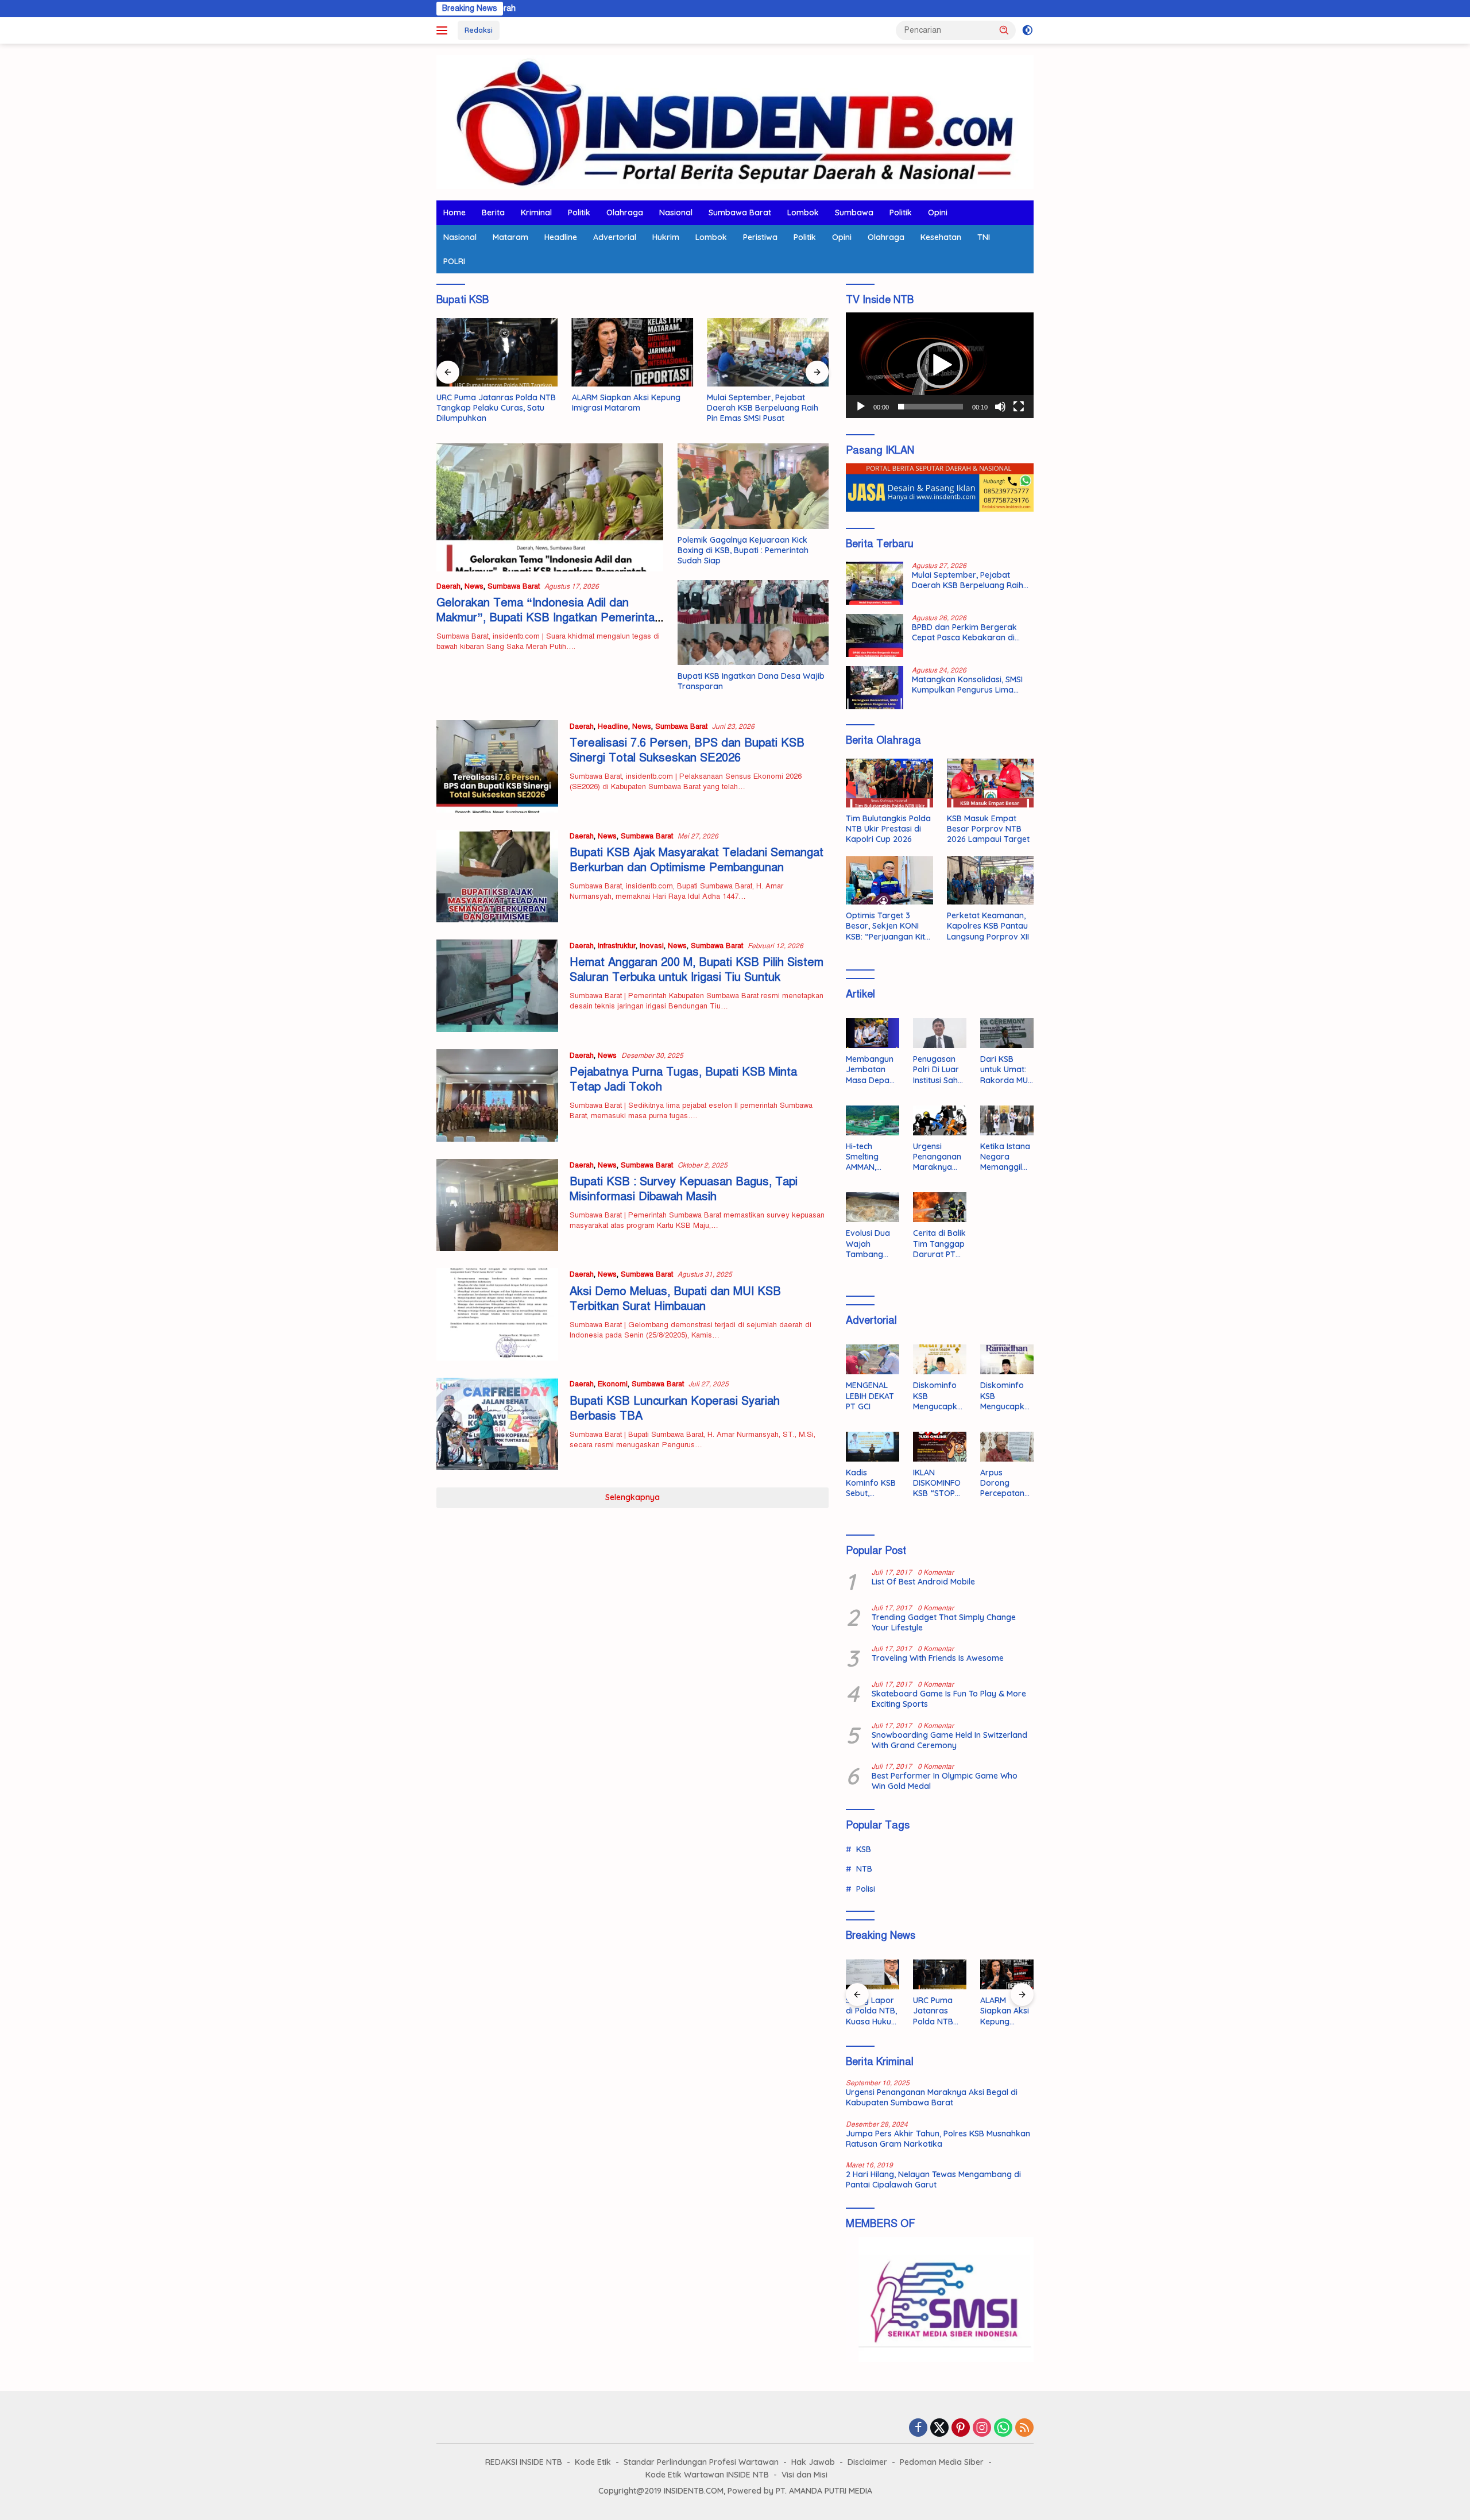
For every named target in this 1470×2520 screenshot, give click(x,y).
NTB (864, 1869)
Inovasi (652, 946)
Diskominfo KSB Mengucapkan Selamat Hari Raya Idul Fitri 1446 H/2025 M (938, 1396)
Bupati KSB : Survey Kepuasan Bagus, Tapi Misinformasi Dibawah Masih (684, 1189)
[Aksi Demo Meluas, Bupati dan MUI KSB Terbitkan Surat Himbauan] (497, 1314)
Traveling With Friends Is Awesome (938, 1658)
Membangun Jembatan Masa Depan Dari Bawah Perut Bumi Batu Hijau (870, 1070)
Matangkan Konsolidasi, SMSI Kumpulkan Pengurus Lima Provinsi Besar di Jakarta (967, 685)
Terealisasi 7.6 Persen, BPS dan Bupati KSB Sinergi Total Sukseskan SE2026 (687, 750)
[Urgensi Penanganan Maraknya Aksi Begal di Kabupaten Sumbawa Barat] (940, 1120)
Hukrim (666, 237)
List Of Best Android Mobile (923, 1582)
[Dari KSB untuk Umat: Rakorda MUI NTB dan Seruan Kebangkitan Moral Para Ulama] (1007, 1033)
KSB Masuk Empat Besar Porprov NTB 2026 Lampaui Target (988, 829)
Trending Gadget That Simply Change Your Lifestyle (944, 1622)
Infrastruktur (617, 946)
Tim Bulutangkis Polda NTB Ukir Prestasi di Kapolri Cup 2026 (888, 829)
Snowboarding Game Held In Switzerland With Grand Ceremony (949, 1740)
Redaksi (479, 30)
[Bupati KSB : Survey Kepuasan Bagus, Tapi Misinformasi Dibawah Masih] (497, 1205)
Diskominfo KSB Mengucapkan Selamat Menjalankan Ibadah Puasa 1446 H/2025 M (1007, 1396)
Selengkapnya (633, 1497)
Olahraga (625, 212)
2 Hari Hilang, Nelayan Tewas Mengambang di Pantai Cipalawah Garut (933, 2179)
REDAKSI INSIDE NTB (524, 2462)
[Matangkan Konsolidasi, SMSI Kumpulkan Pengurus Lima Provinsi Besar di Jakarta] (875, 688)
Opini (938, 212)
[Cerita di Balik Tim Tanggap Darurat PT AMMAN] (940, 1207)
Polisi (866, 1889)
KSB (864, 1849)
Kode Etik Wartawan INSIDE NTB (707, 2475)
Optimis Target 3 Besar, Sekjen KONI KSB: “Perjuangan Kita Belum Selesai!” (888, 926)
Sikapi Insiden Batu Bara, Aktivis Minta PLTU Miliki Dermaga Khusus (1006, 2011)
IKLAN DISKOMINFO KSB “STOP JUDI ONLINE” (939, 1483)
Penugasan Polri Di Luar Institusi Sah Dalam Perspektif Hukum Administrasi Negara (937, 1070)
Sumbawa (854, 212)
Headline (561, 237)
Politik (579, 212)
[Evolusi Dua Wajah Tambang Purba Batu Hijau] (873, 1207)
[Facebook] (918, 2429)
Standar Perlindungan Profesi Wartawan (701, 2462)
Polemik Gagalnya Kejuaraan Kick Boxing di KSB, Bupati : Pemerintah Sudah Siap (743, 550)
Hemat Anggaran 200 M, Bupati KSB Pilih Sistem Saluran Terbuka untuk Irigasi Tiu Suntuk (697, 970)
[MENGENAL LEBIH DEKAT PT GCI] (873, 1359)
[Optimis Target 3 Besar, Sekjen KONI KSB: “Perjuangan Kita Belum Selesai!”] (889, 881)
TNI (984, 237)
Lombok (803, 212)
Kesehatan (941, 237)
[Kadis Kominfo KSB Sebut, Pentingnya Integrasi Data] (873, 1447)
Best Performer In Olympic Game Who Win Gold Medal (945, 1781)
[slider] (931, 407)
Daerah (448, 586)
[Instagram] (982, 2429)
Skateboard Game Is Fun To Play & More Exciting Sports (949, 1699)
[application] (940, 365)
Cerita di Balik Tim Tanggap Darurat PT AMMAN (939, 1244)
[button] (1004, 30)
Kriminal (536, 212)
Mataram (510, 237)
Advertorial (615, 237)
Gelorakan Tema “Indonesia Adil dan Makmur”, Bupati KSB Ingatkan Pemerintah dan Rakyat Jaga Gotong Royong (549, 618)
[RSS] (1024, 2429)
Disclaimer (867, 2462)
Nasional (676, 212)
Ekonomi (613, 1384)
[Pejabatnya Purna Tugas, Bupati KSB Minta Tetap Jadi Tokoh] (497, 1095)
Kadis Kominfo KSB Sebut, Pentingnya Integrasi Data (871, 1483)
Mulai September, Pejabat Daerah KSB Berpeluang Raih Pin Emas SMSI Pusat (763, 408)
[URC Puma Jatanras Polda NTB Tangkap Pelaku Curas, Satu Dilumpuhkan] (497, 352)
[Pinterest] (961, 2429)
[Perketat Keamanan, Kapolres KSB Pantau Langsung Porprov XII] (990, 881)
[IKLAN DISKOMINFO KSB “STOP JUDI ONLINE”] (940, 1447)
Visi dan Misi (804, 2475)
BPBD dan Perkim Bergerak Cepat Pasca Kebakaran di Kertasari (964, 632)
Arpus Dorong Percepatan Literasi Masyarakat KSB (1003, 1483)
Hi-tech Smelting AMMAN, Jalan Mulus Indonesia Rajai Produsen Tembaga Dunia (868, 1157)
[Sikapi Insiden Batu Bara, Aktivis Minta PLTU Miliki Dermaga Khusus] (1007, 1974)
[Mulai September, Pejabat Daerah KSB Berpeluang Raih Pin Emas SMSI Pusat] (768, 352)
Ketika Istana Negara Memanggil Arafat (1005, 1157)
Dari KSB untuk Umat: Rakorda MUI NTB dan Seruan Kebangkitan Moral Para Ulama (1005, 1070)
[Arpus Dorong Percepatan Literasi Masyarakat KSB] (1007, 1447)
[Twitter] (939, 2429)
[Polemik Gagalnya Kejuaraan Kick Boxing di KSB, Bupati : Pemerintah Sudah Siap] (753, 486)
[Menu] (444, 30)
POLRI (454, 261)
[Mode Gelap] (1028, 30)
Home (454, 212)
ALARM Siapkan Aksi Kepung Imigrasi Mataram (626, 403)
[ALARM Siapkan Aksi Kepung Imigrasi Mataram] (633, 352)
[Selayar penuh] (1019, 407)
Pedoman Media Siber (942, 2462)
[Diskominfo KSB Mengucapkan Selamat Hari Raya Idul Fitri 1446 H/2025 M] (940, 1359)
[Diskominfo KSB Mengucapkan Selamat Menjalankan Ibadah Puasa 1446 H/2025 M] (1007, 1359)
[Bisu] (1000, 407)
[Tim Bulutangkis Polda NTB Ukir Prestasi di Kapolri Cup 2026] (889, 783)
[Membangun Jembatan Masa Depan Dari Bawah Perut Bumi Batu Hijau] (873, 1033)
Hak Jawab (813, 2462)
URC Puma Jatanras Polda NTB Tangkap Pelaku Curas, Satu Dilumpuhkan (496, 408)
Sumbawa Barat (740, 212)
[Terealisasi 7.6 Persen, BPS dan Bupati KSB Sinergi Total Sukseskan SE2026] (497, 766)
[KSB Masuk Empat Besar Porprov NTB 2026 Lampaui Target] (990, 783)
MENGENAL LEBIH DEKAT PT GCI (870, 1396)
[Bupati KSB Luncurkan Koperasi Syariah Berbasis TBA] (497, 1424)
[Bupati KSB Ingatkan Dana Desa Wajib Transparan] (753, 623)
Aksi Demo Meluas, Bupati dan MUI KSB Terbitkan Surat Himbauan (675, 1299)
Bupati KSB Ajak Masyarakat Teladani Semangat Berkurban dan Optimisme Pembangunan (697, 860)
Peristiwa (760, 237)
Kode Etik (593, 2462)
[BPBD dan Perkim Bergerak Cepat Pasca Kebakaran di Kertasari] (875, 635)
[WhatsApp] (1003, 2429)
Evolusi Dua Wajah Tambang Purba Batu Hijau (868, 1244)
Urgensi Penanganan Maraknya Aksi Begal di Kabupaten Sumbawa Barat (937, 1157)
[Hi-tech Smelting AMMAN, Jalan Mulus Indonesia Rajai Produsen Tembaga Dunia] (873, 1120)
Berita (493, 212)
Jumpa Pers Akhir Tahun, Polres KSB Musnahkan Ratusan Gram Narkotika (938, 2139)
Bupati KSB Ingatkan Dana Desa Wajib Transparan (751, 681)
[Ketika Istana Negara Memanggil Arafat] (1007, 1120)
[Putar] (861, 407)
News (474, 586)
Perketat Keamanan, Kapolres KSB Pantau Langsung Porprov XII (988, 926)
